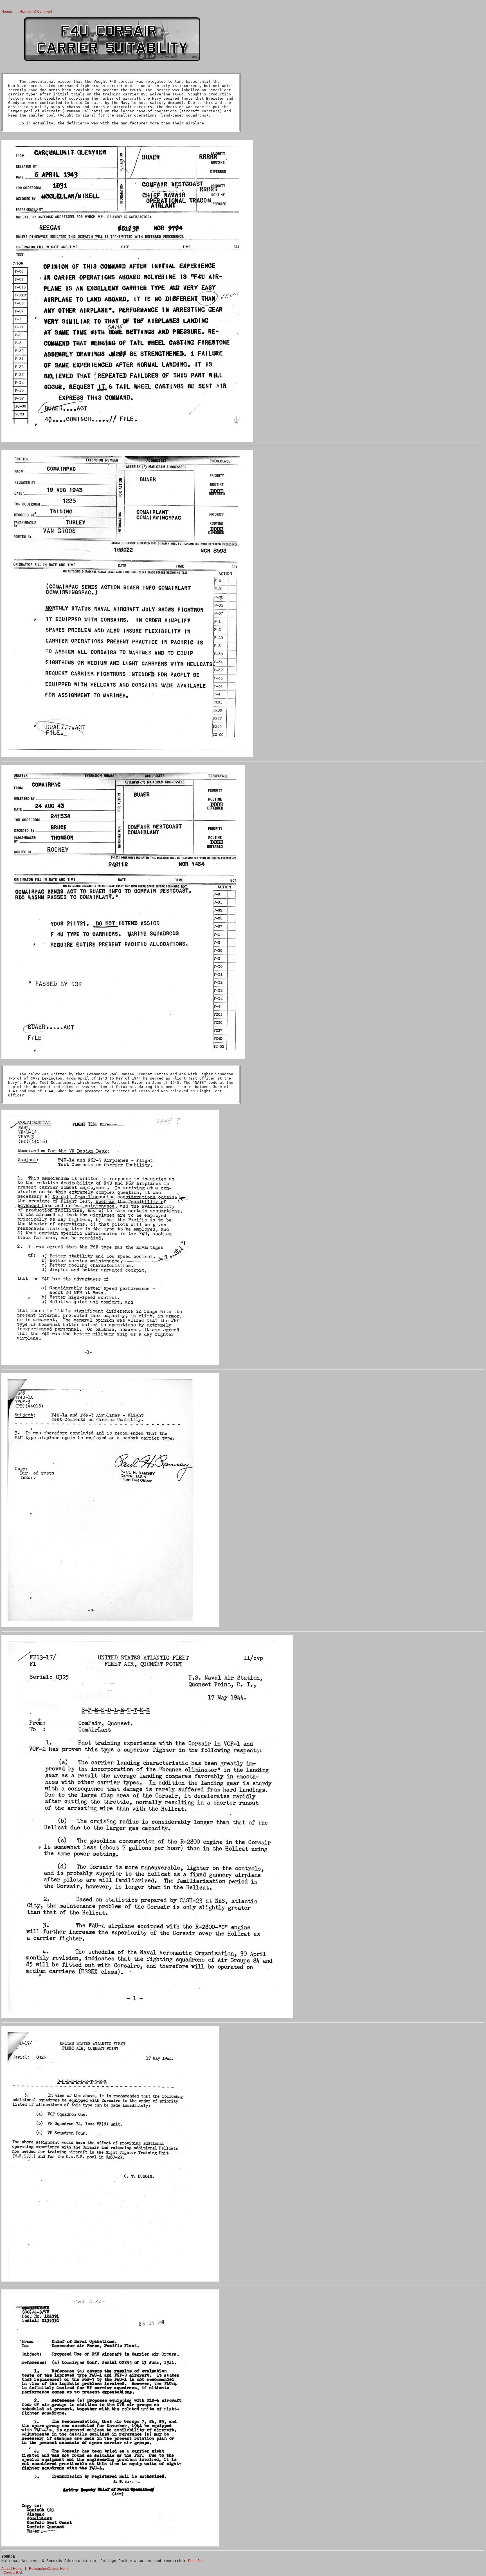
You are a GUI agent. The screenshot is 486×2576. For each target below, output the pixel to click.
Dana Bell (196, 2561)
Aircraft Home (12, 2569)
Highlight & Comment (36, 12)
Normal (7, 12)
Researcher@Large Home (49, 2569)
